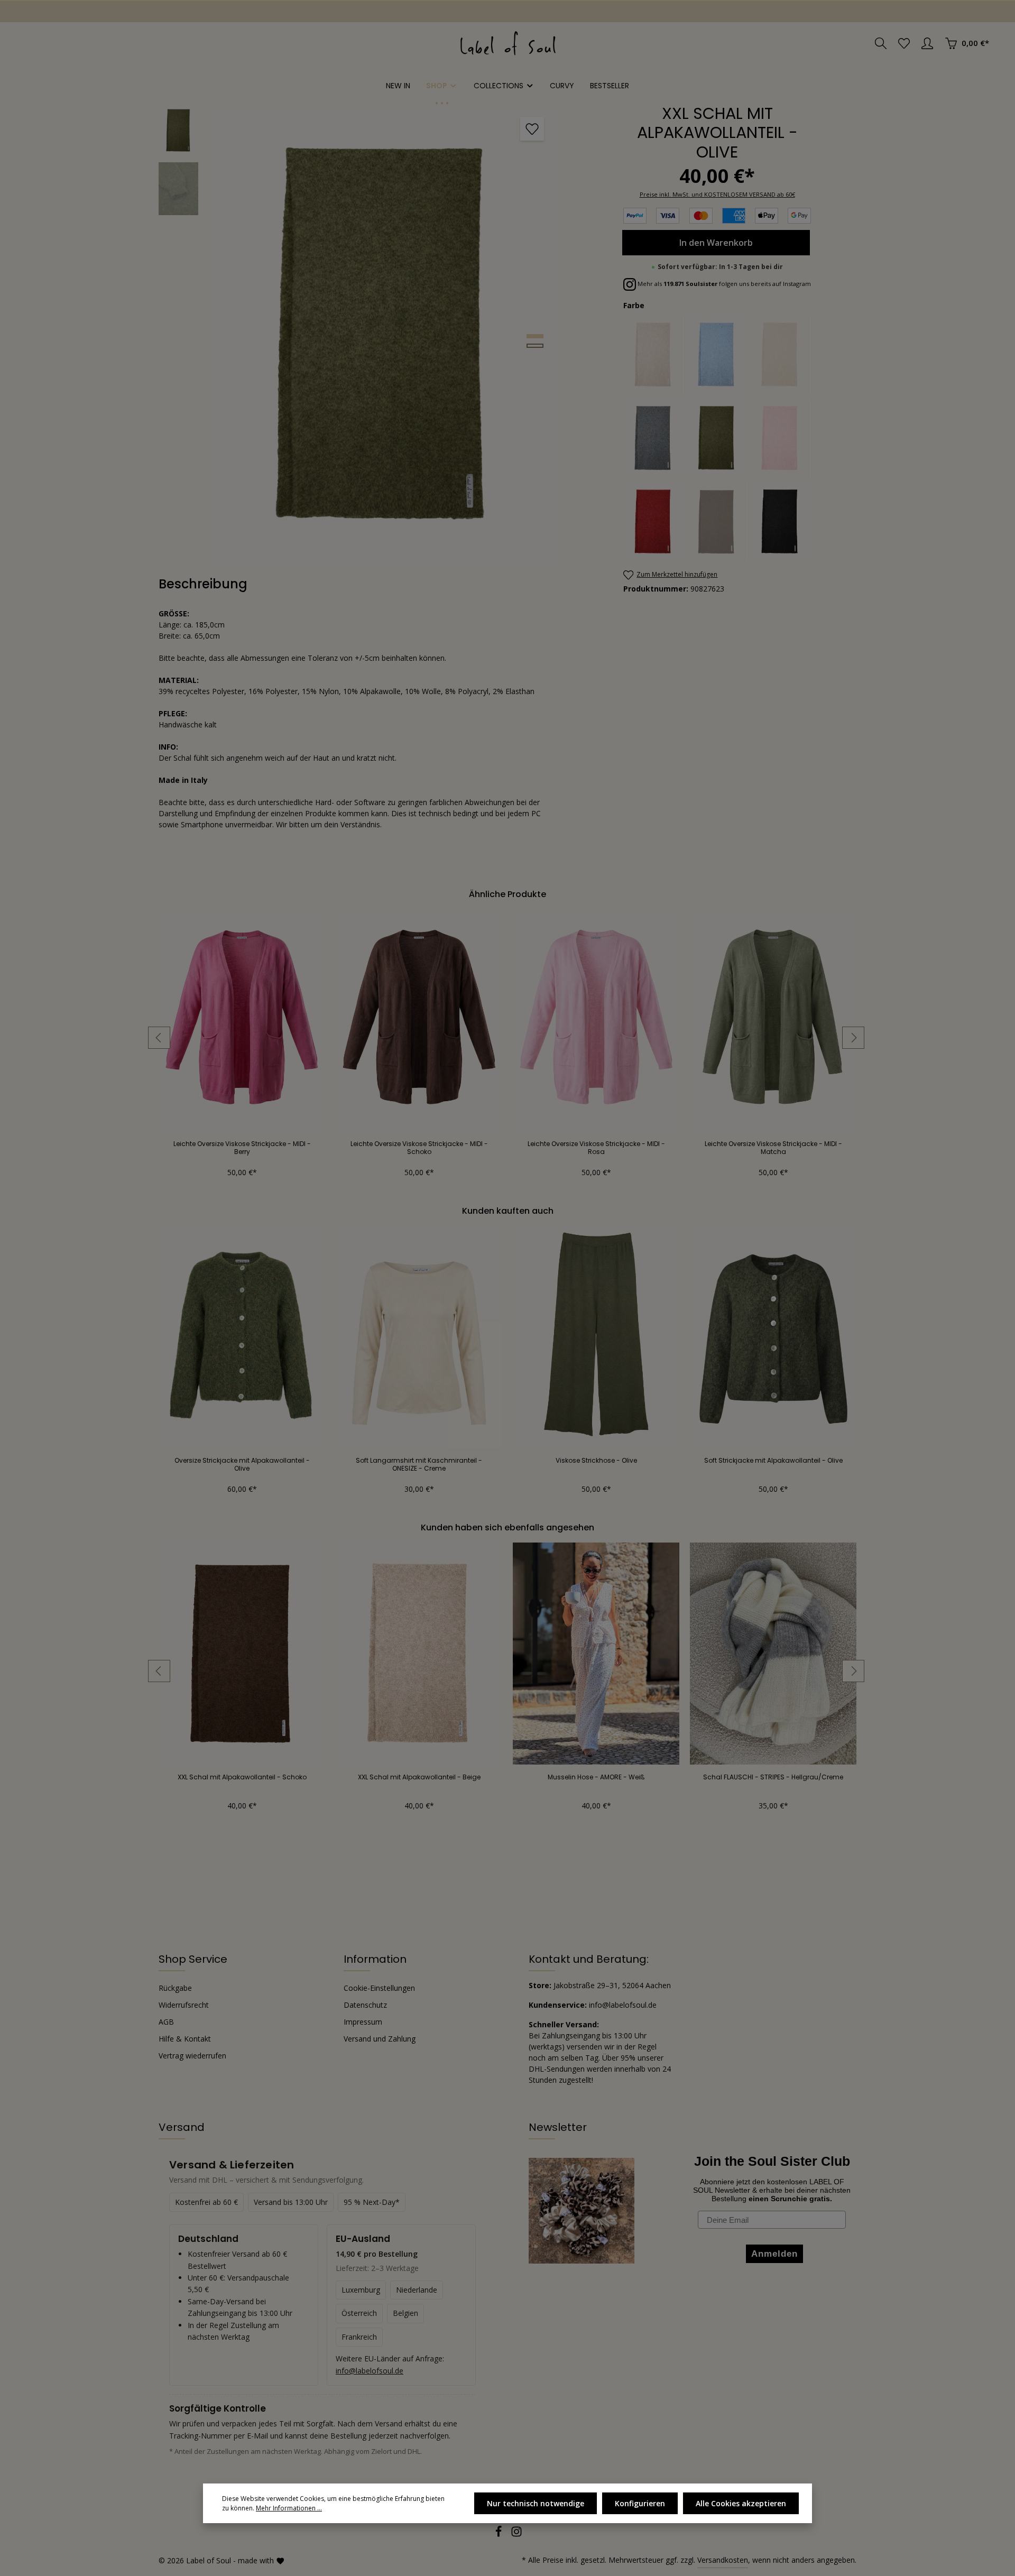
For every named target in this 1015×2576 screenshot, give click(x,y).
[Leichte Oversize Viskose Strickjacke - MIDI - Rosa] (596, 1020)
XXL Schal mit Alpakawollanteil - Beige (419, 1777)
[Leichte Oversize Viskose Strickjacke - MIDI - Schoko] (419, 1020)
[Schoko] (717, 522)
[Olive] (717, 438)
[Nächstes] (853, 1038)
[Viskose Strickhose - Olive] (596, 1337)
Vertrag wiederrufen (192, 2056)
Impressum (363, 2022)
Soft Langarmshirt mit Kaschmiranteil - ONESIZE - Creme (419, 1464)
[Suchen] (881, 43)
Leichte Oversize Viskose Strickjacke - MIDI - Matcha (773, 1148)
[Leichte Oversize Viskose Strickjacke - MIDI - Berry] (242, 1020)
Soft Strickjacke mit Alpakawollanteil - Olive (773, 1461)
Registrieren (106, 11)
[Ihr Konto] (927, 43)
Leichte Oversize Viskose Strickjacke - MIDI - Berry (242, 1148)
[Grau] (654, 438)
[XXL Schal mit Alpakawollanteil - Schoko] (242, 1654)
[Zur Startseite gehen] (508, 43)
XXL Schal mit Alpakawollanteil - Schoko (242, 1777)
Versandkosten (723, 2560)
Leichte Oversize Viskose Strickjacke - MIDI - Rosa (596, 1148)
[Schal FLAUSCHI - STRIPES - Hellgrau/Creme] (773, 1654)
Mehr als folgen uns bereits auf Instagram (723, 284)
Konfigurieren (640, 2503)
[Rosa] (781, 438)
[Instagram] (516, 2535)
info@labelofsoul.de (370, 2371)
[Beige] (654, 355)
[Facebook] (500, 2535)
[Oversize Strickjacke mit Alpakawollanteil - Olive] (242, 1337)
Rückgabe (175, 1988)
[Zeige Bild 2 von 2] (535, 346)
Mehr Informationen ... (289, 2508)
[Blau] (717, 355)
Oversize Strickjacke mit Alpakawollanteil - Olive (242, 1464)
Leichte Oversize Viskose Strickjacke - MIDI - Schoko (419, 1148)
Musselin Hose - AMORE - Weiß (596, 1777)
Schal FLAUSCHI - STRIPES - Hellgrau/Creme (773, 1777)
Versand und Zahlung (380, 2039)
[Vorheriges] (159, 1038)
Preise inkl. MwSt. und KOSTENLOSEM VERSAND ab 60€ (717, 194)
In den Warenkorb (716, 243)
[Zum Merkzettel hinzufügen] (532, 129)
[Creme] (781, 355)
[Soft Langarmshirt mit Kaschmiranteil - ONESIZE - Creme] (419, 1337)
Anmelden (43, 11)
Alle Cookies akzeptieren (741, 2503)
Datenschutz (365, 2005)
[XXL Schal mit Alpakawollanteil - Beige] (419, 1654)
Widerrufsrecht (184, 2005)
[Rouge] (654, 522)
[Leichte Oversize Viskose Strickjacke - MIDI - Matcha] (773, 1020)
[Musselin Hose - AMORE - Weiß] (596, 1654)
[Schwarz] (781, 522)
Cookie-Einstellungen (379, 1988)
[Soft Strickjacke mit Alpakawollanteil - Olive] (773, 1337)
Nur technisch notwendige (536, 2503)
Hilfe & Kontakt (185, 2039)
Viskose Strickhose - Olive (596, 1461)
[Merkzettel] (904, 43)
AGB (166, 2022)
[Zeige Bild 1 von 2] (535, 336)
